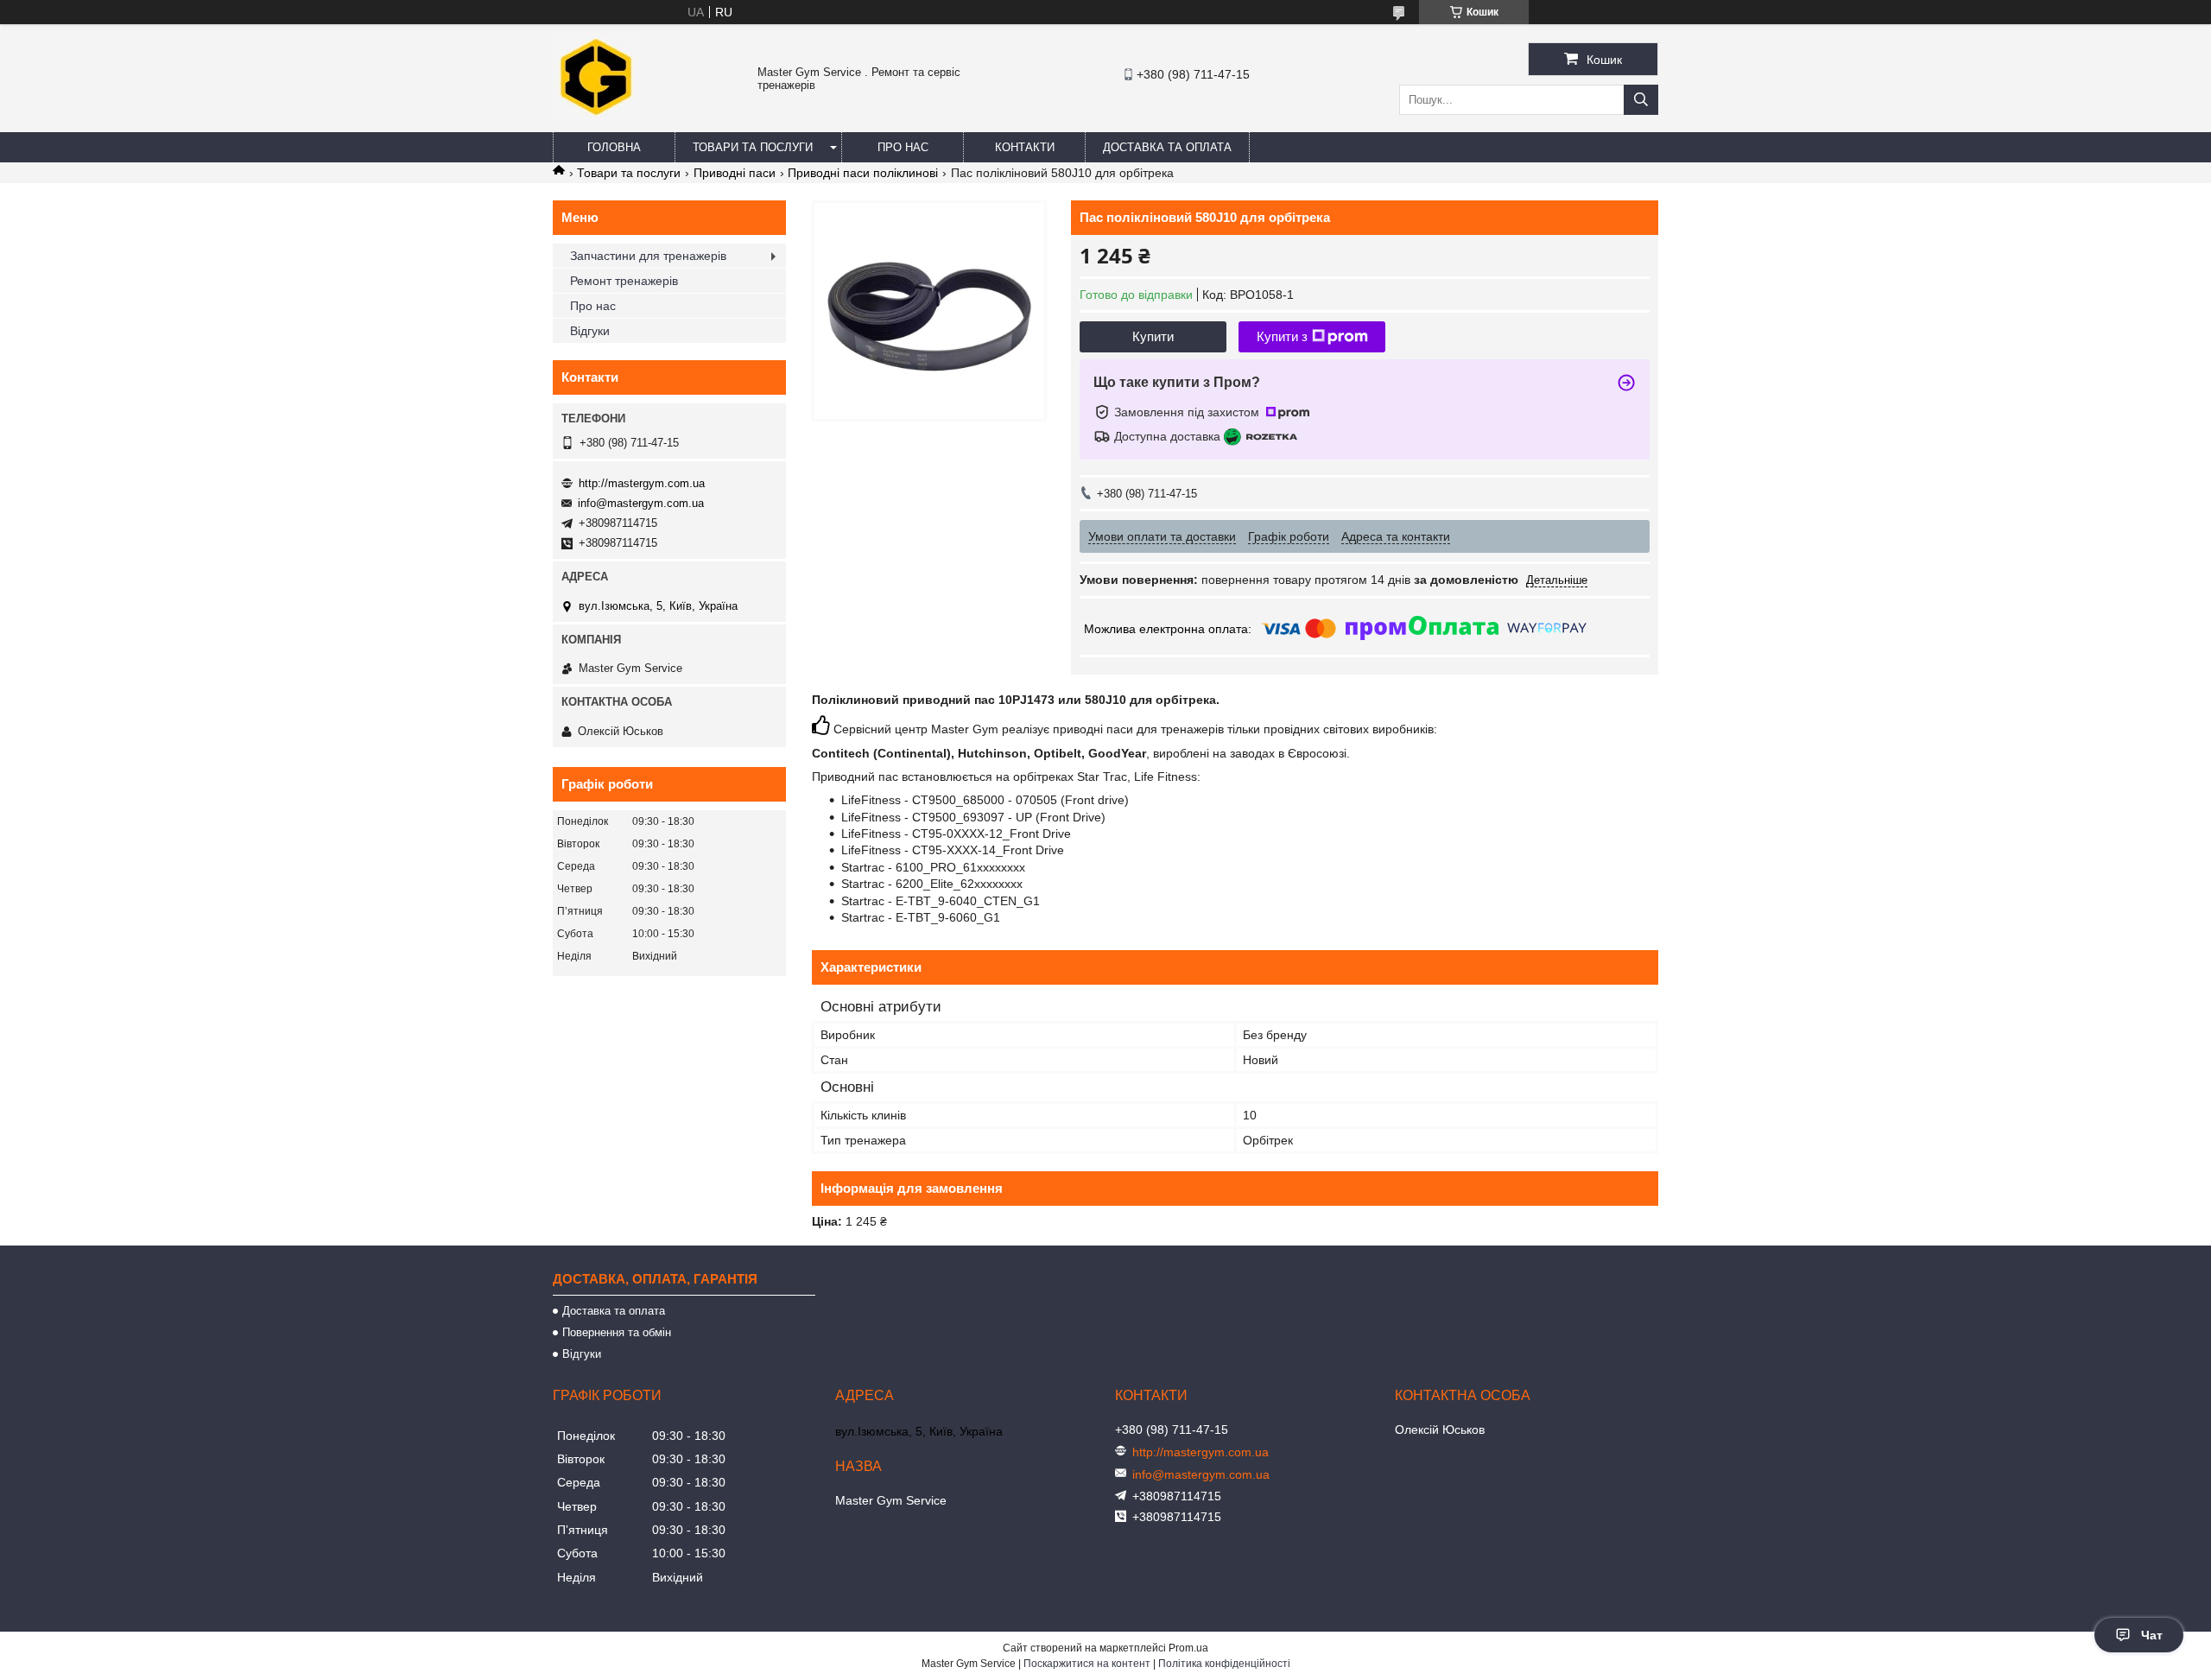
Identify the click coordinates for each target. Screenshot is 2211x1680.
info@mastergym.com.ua (641, 503)
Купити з (1282, 336)
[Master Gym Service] (596, 116)
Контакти (1025, 147)
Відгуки (590, 331)
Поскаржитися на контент (1087, 1664)
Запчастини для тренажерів (648, 256)
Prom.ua (1188, 1648)
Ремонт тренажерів (624, 281)
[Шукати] (1641, 100)
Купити (1153, 336)
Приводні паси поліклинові (863, 173)
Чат (2152, 1635)
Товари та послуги (753, 147)
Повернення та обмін (617, 1332)
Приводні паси (735, 173)
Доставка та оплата (1167, 147)
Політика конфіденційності (1224, 1664)
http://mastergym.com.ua (642, 483)
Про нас (903, 147)
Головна (614, 147)
